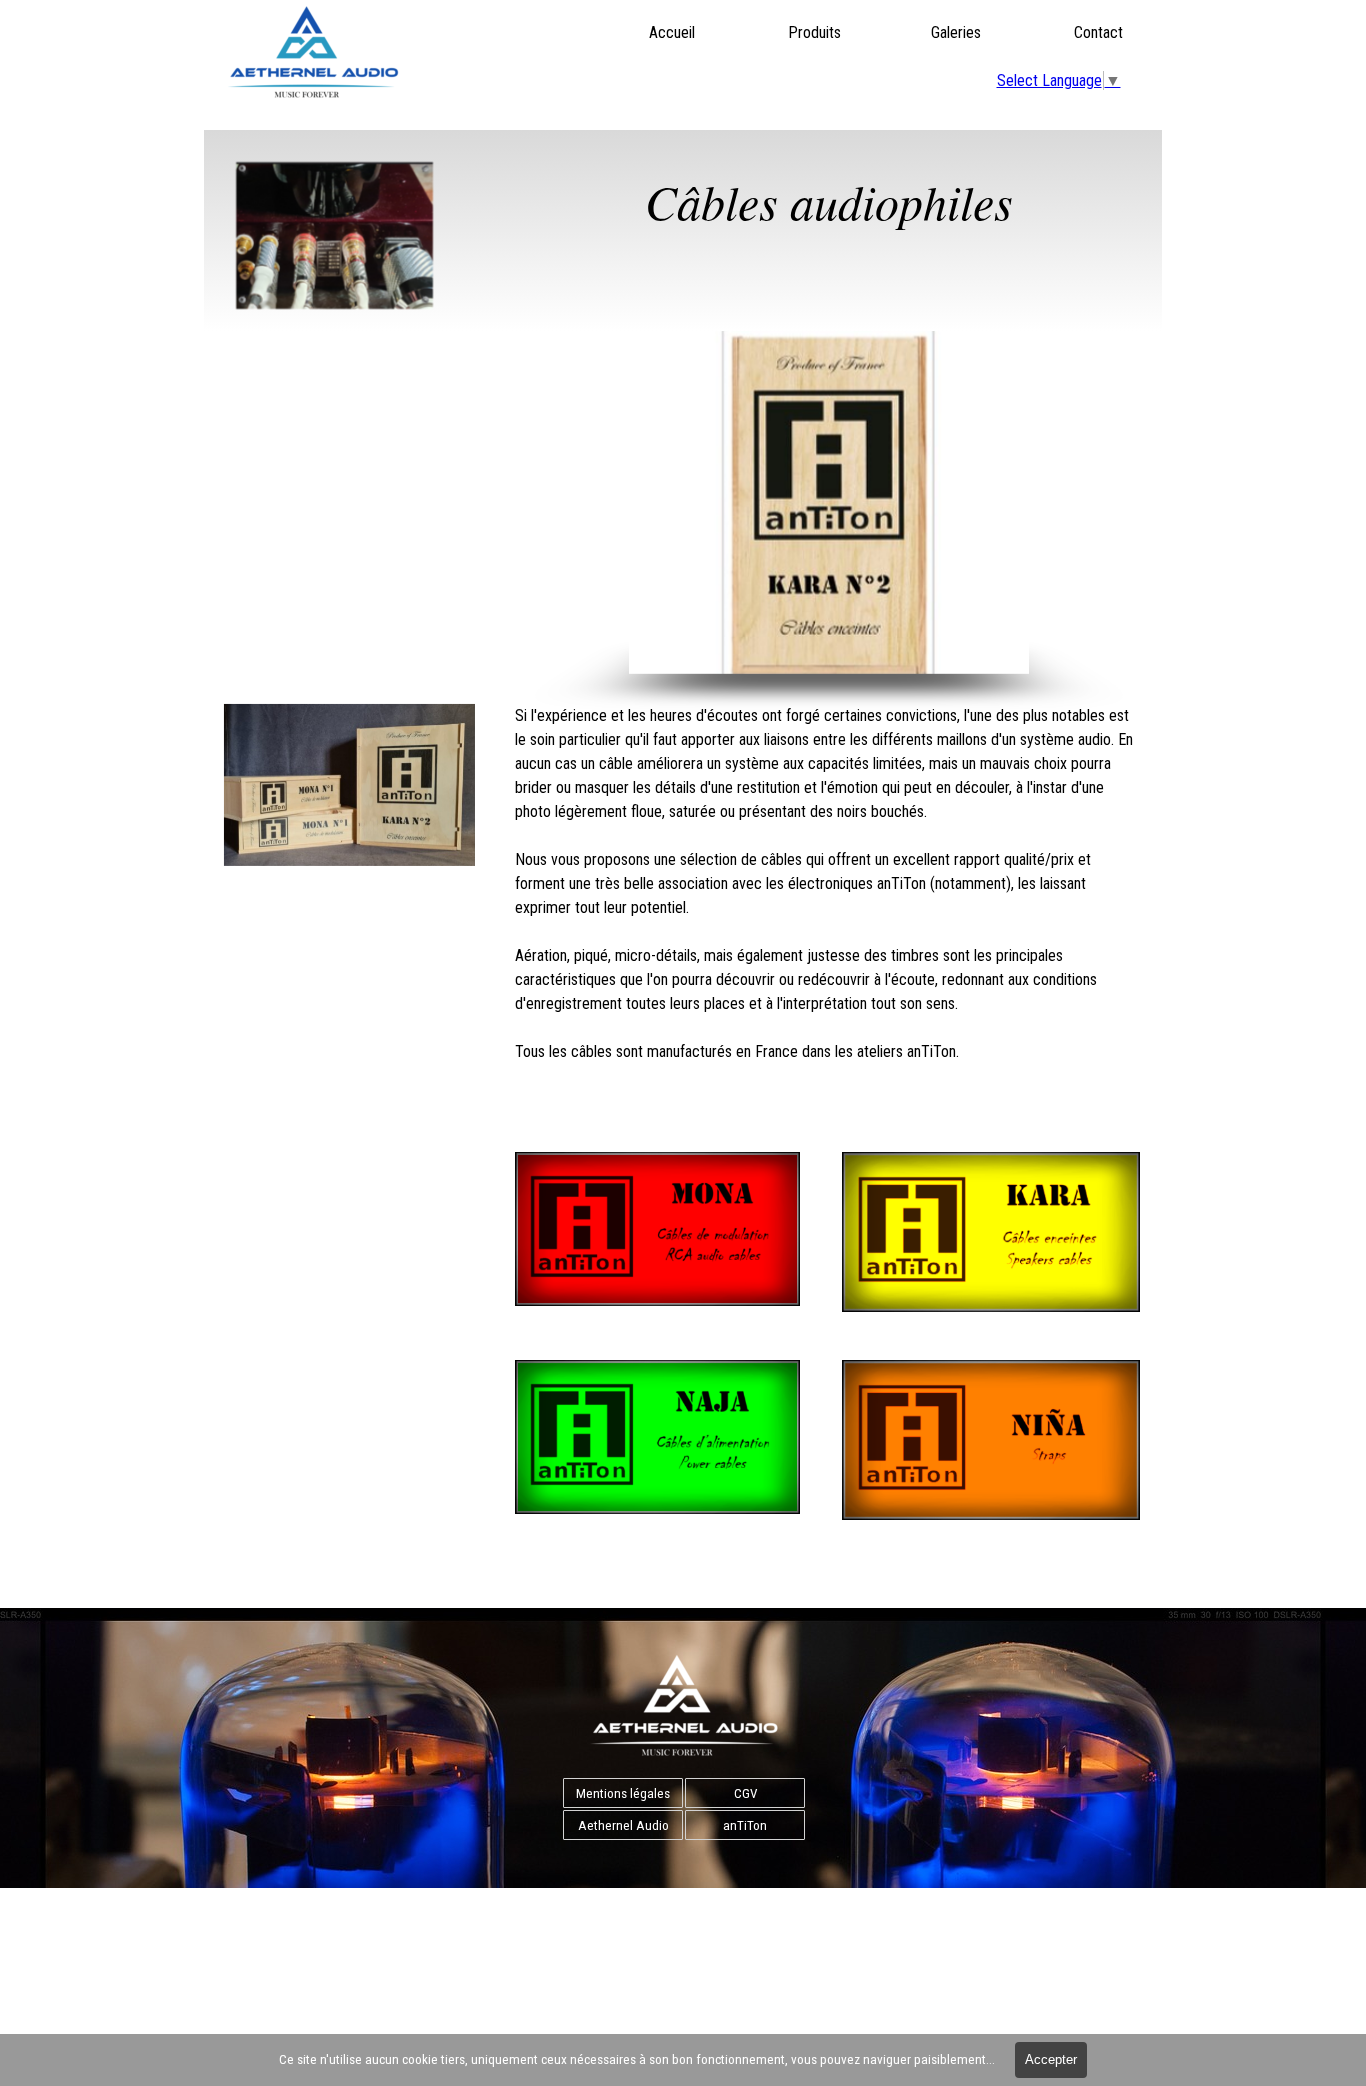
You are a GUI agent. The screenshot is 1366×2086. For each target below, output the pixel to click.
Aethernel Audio (623, 1825)
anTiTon (745, 1825)
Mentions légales (623, 1793)
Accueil (672, 32)
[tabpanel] (829, 232)
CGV (745, 1793)
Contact (1098, 32)
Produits (814, 32)
